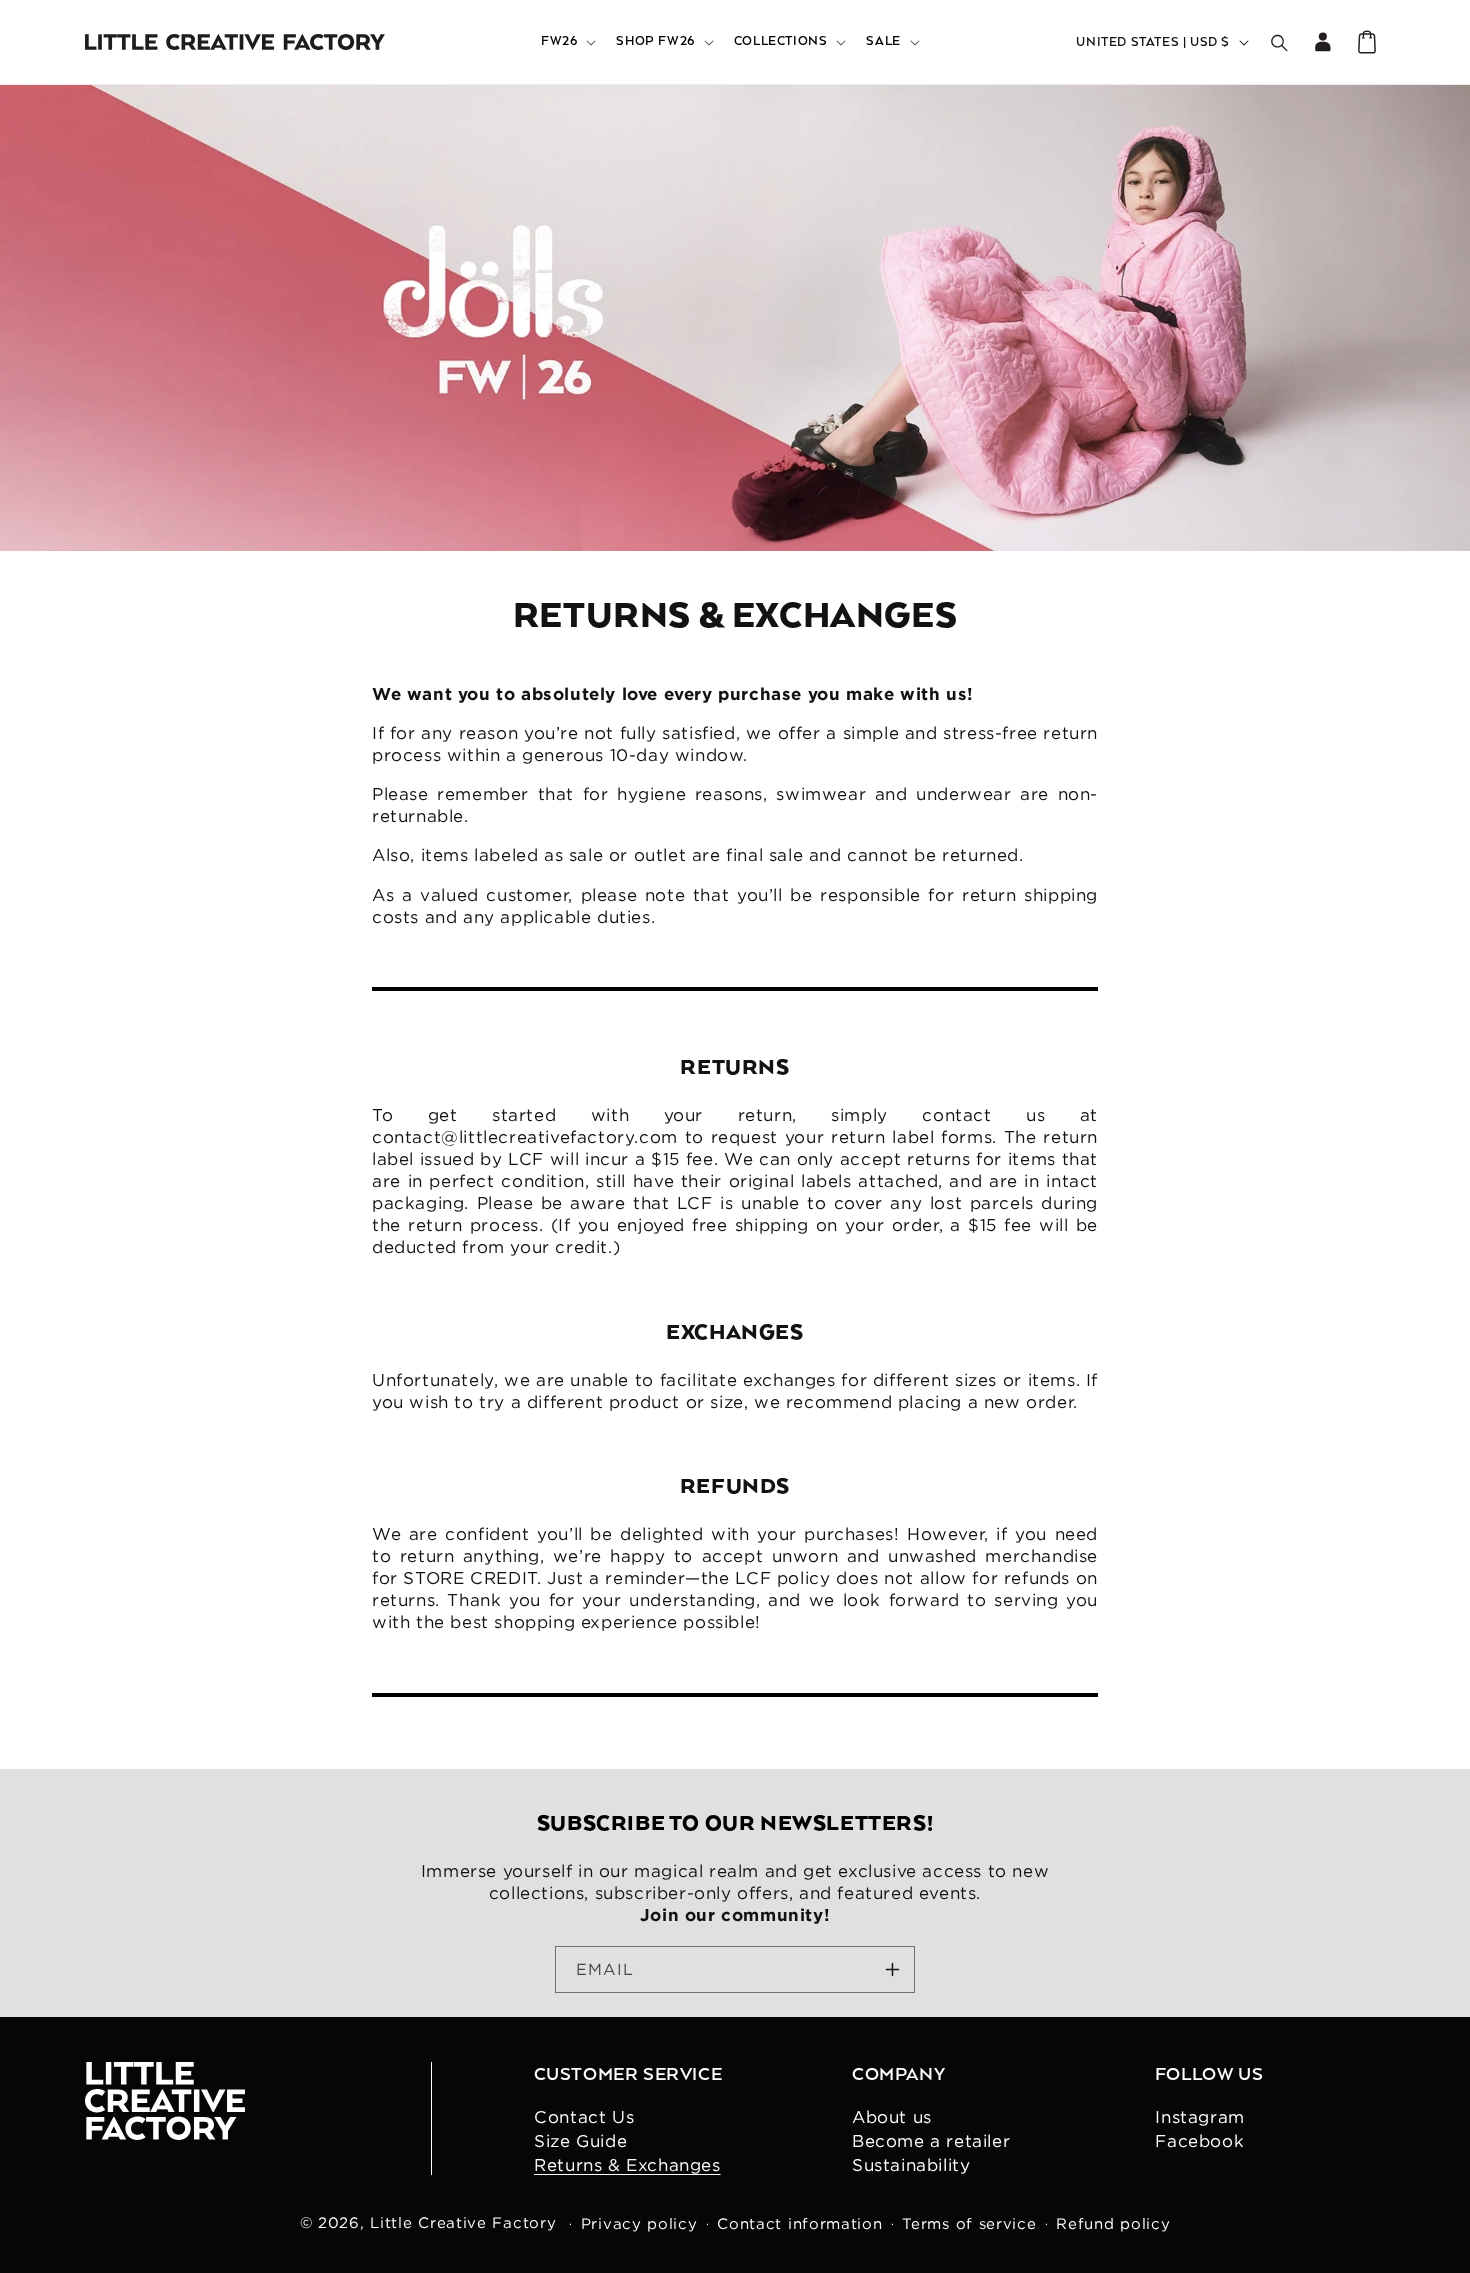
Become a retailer (931, 2141)
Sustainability (911, 2165)
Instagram (1199, 2117)
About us (892, 2117)
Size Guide (580, 2141)
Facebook (1199, 2141)
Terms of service (969, 2224)
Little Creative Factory (463, 2222)
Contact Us (584, 2117)
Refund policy (1113, 2224)
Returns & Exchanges (627, 2165)
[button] (566, 42)
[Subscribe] (892, 1969)
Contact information (799, 2224)
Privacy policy (639, 2224)
